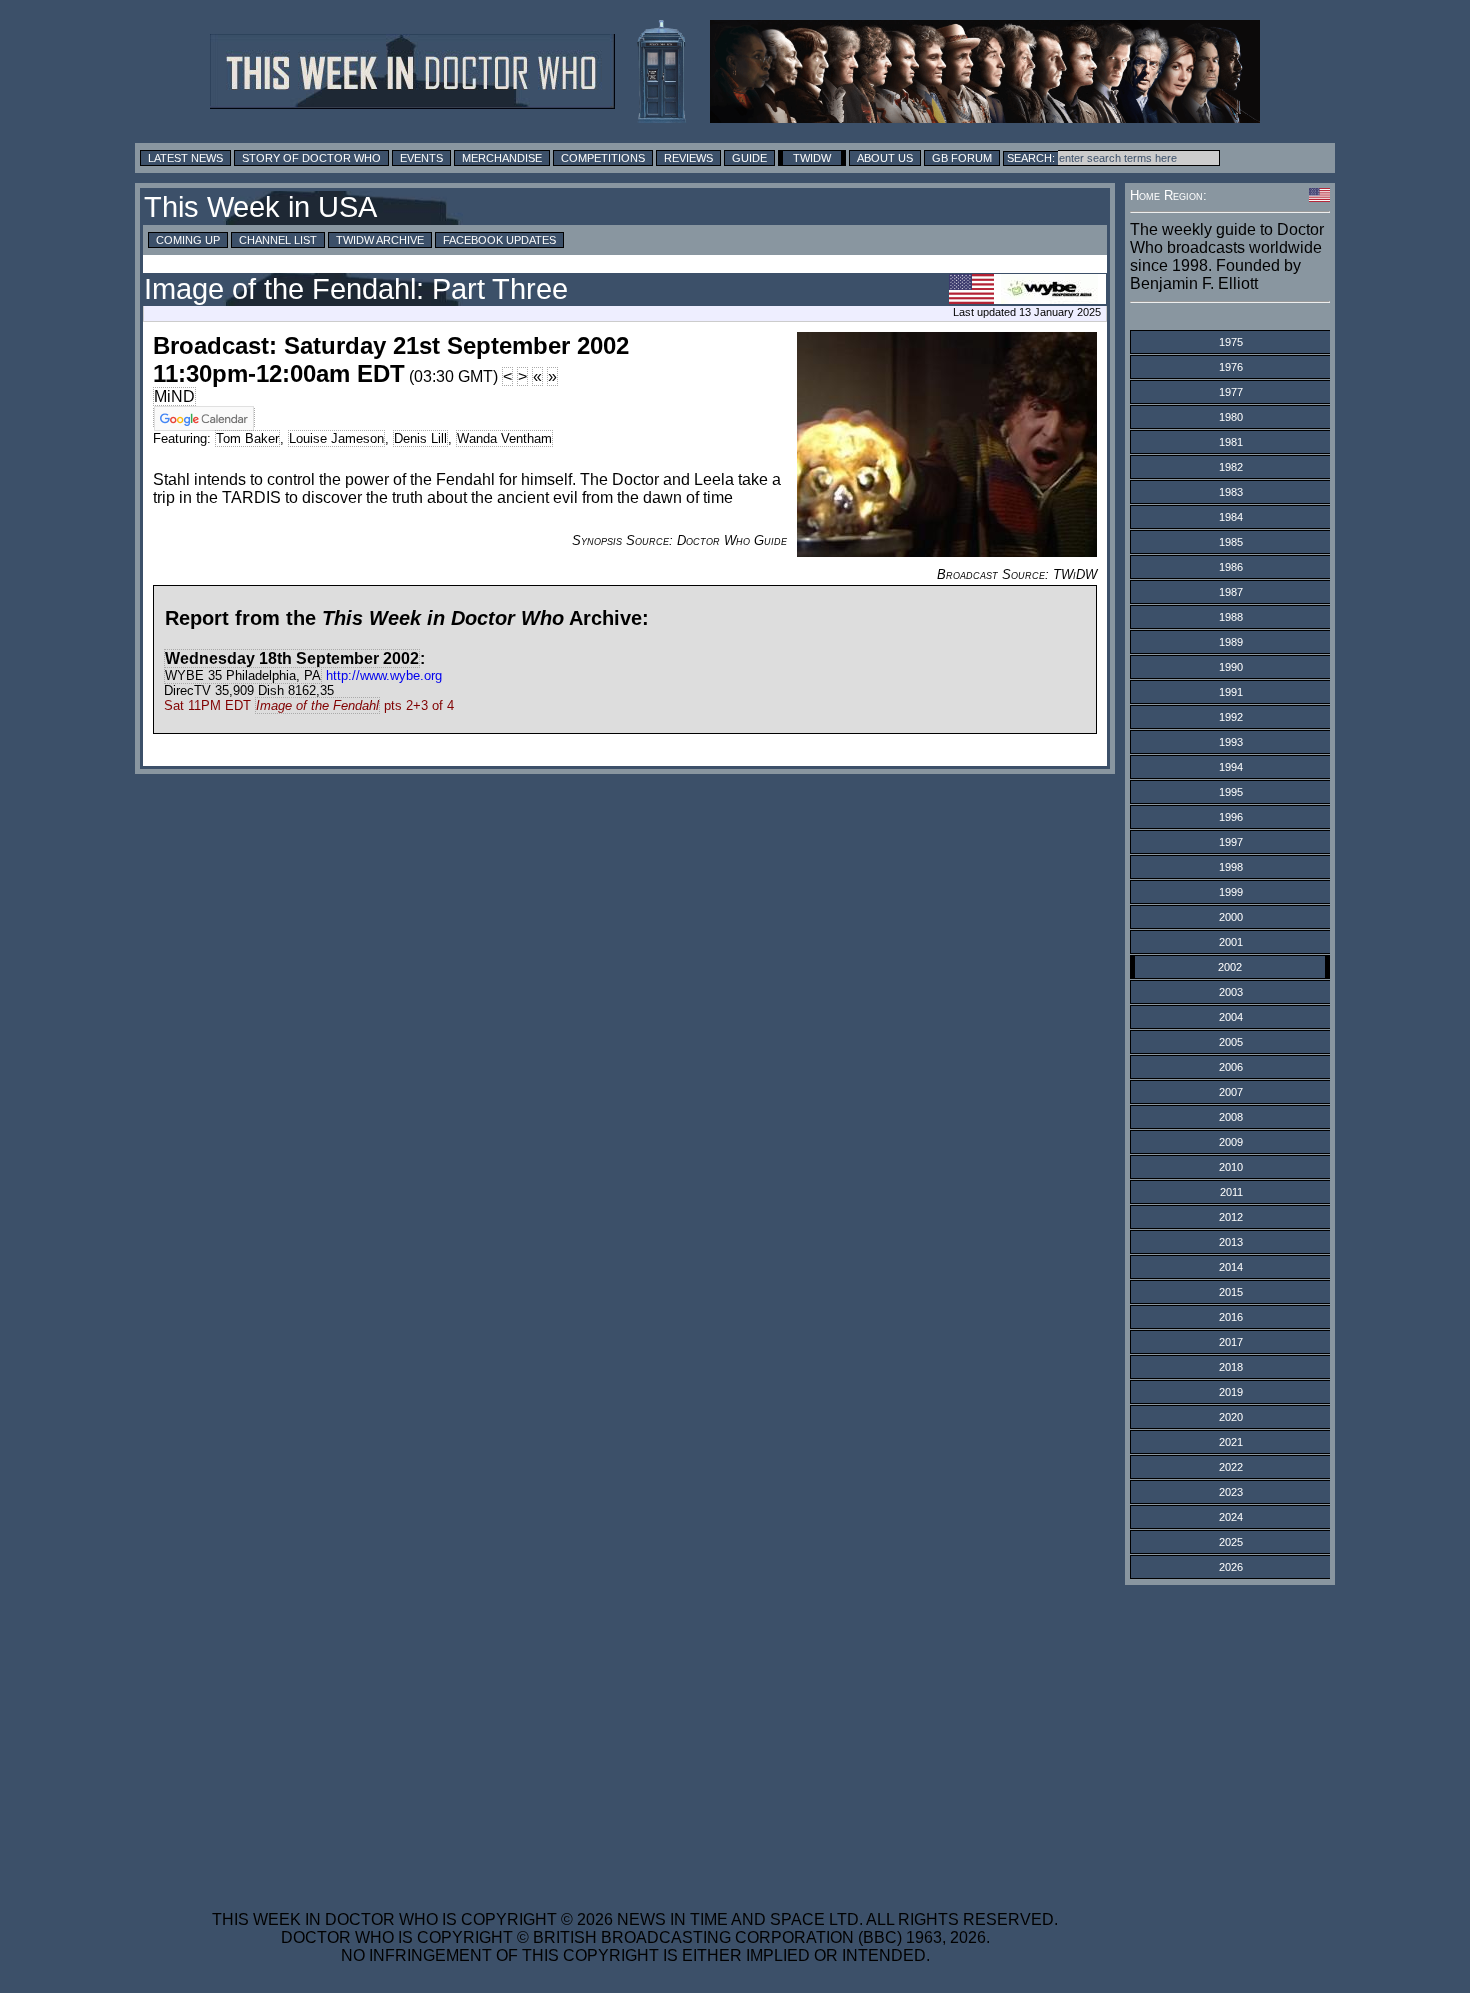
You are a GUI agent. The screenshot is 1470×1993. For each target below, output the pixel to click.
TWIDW (812, 158)
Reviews (688, 158)
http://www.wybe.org (384, 675)
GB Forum (962, 158)
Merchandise (502, 158)
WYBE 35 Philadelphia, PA (243, 675)
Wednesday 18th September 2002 (292, 658)
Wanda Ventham (504, 438)
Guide (749, 158)
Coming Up (188, 240)
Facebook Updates (499, 240)
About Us (885, 158)
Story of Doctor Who (311, 158)
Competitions (603, 158)
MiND (174, 396)
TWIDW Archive (380, 240)
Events (421, 158)
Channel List (278, 240)
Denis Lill (420, 438)
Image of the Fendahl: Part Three (356, 289)
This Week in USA (260, 207)
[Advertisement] (635, 1735)
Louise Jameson (336, 438)
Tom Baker (247, 438)
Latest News (185, 158)
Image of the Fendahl (317, 705)
